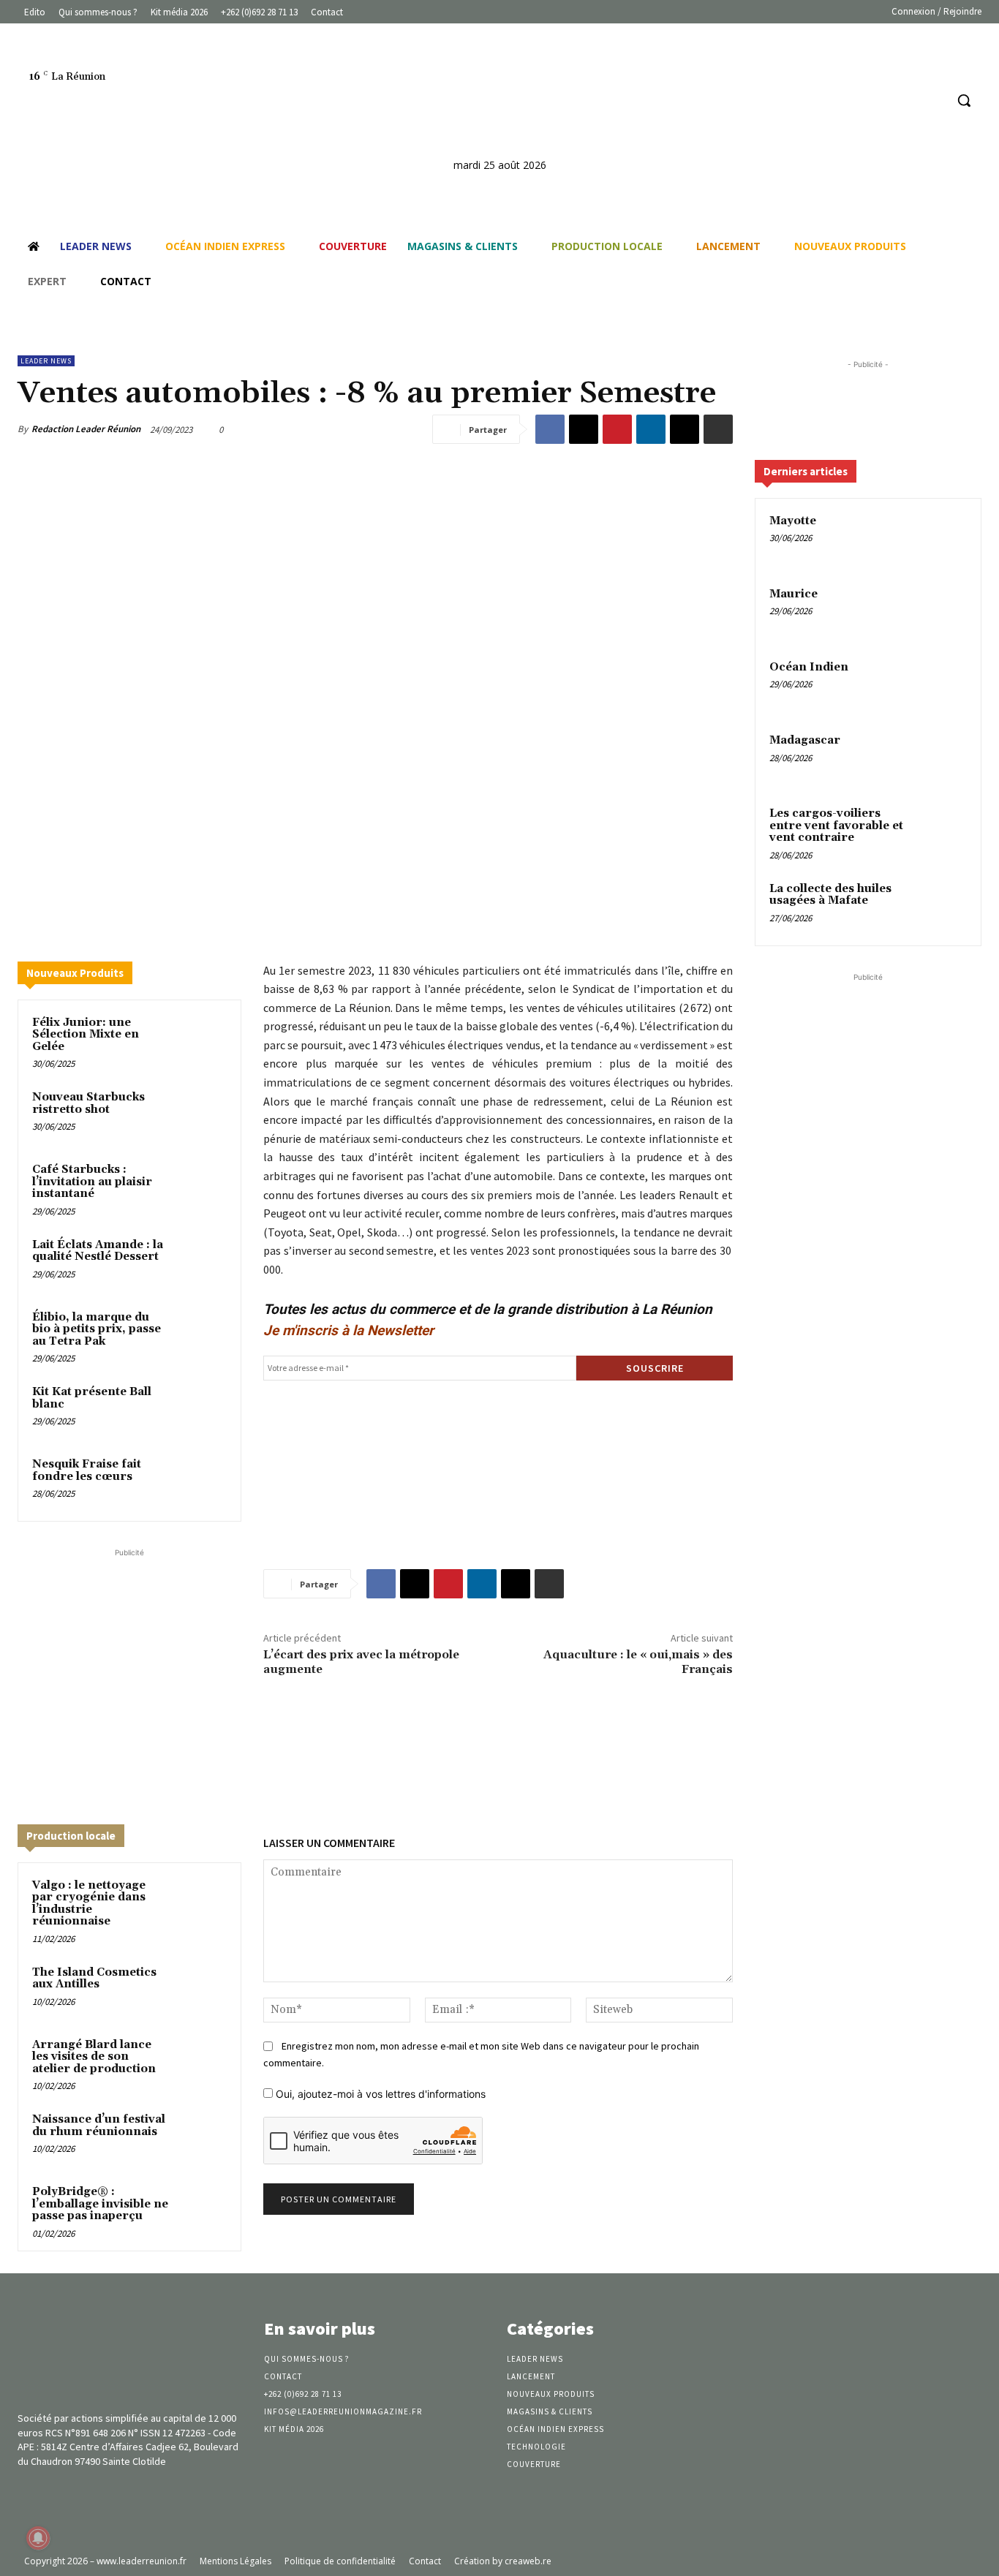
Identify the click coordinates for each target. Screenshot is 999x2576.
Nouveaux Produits (75, 973)
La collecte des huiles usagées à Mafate (830, 895)
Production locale (71, 1836)
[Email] (685, 429)
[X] (584, 429)
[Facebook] (878, 101)
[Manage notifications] (38, 2538)
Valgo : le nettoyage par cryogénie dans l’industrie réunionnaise (89, 1904)
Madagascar (805, 740)
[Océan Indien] (941, 684)
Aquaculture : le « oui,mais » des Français (638, 1662)
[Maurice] (941, 611)
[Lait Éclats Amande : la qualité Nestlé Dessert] (201, 1262)
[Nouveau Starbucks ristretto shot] (201, 1114)
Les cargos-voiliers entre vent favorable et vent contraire (836, 826)
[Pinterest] (617, 429)
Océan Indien (809, 667)
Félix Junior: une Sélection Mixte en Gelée (86, 1035)
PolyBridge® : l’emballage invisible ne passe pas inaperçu (100, 2204)
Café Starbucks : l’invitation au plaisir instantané (92, 1182)
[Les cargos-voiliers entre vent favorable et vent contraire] (941, 831)
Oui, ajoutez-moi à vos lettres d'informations (379, 2094)
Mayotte (793, 521)
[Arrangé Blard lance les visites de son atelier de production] (201, 2062)
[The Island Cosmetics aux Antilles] (201, 1989)
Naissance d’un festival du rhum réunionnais (99, 2126)
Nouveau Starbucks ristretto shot (88, 1103)
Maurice (793, 594)
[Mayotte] (941, 538)
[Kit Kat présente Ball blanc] (201, 1409)
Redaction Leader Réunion (86, 429)
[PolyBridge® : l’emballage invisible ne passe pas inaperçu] (201, 2209)
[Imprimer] (718, 429)
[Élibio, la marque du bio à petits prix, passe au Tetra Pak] (201, 1334)
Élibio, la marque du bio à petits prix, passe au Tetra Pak (97, 1329)
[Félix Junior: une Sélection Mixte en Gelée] (201, 1039)
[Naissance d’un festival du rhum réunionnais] (201, 2136)
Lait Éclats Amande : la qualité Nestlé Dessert (98, 1251)
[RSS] (933, 101)
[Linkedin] (906, 101)
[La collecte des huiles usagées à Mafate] (941, 906)
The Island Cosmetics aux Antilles (94, 1979)
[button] (964, 100)
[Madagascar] (941, 758)
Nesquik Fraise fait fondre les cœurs (87, 1470)
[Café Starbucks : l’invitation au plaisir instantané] (201, 1186)
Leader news (46, 361)
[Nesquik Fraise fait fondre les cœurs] (201, 1481)
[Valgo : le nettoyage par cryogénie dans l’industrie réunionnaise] (201, 1902)
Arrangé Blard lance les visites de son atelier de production (94, 2057)
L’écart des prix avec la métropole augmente (361, 1662)
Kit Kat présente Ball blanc (92, 1398)
